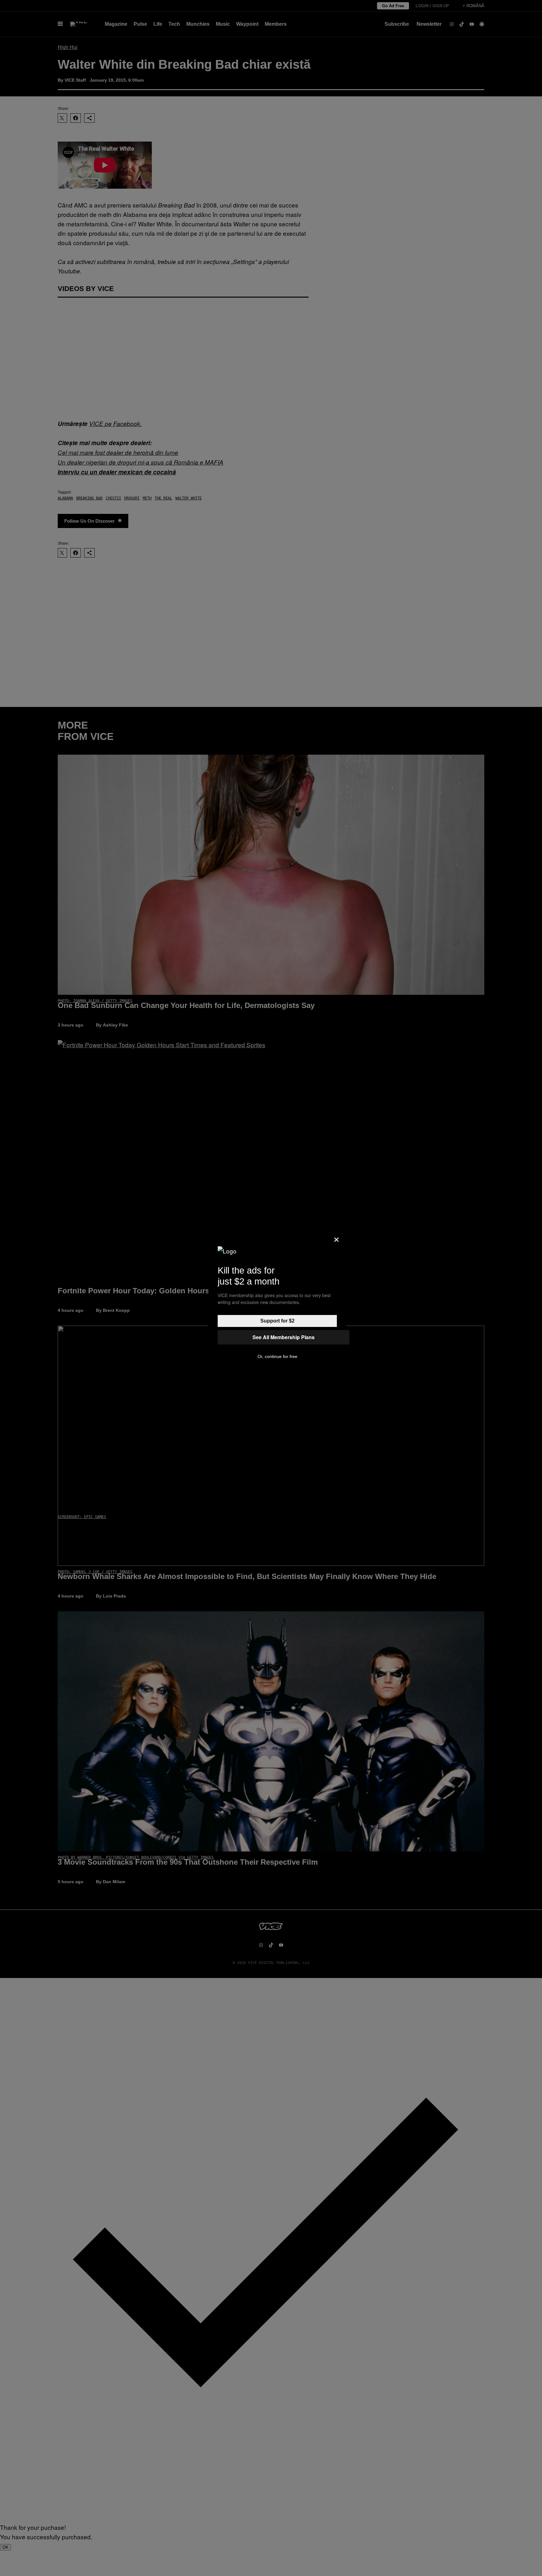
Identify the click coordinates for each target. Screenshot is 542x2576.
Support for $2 (277, 1321)
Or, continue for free (277, 1356)
